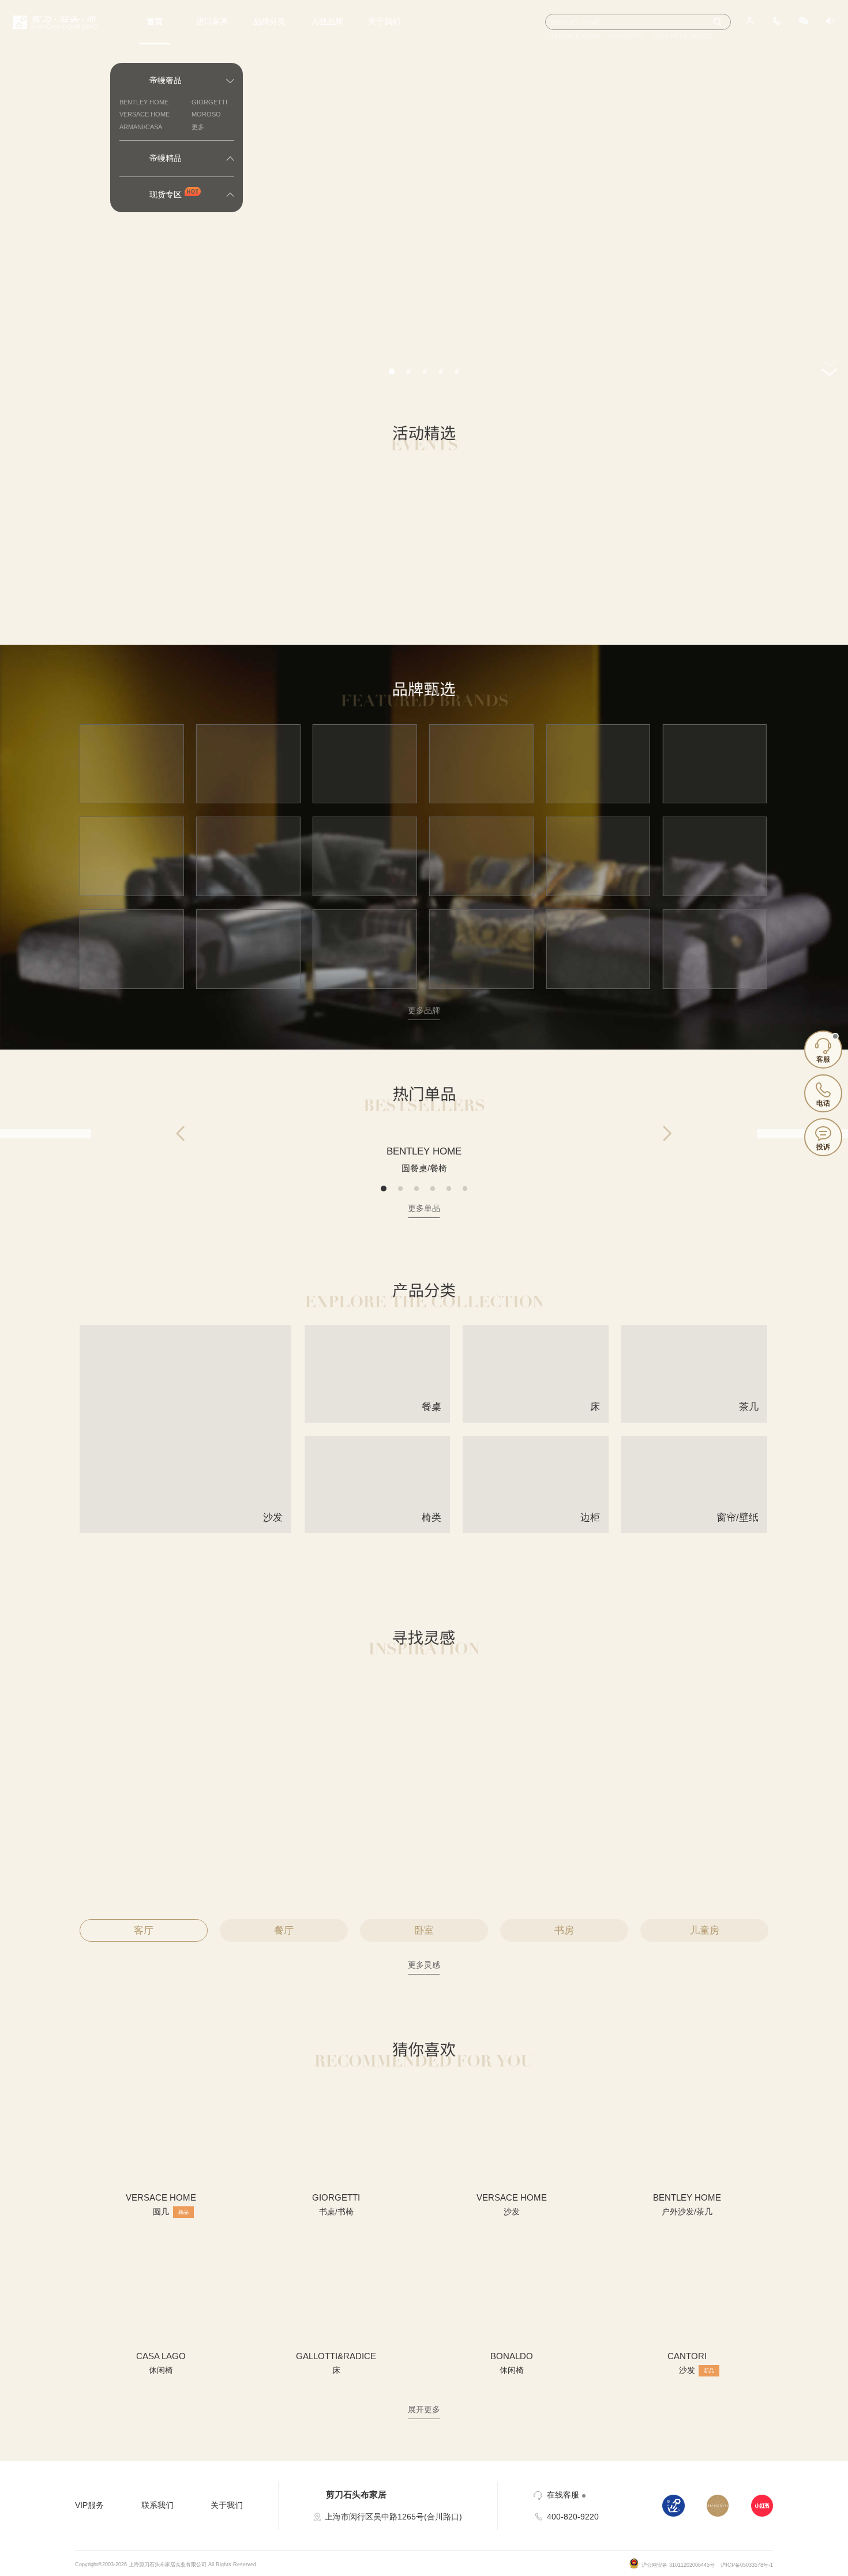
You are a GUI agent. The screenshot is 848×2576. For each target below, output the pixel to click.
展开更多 (424, 2410)
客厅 (144, 1930)
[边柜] (536, 1528)
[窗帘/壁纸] (694, 1528)
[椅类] (378, 1528)
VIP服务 (89, 2505)
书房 (564, 1930)
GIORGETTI (209, 102)
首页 (155, 22)
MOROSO (206, 114)
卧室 (424, 1930)
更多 (198, 127)
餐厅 (284, 1930)
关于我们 (384, 22)
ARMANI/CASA (141, 127)
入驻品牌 (327, 22)
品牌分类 (269, 22)
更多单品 (424, 1208)
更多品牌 (424, 1011)
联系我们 (157, 2505)
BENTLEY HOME (144, 102)
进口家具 (212, 22)
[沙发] (186, 1528)
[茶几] (694, 1418)
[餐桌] (378, 1418)
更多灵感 (424, 1965)
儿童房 (705, 1930)
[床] (536, 1418)
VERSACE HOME (145, 114)
